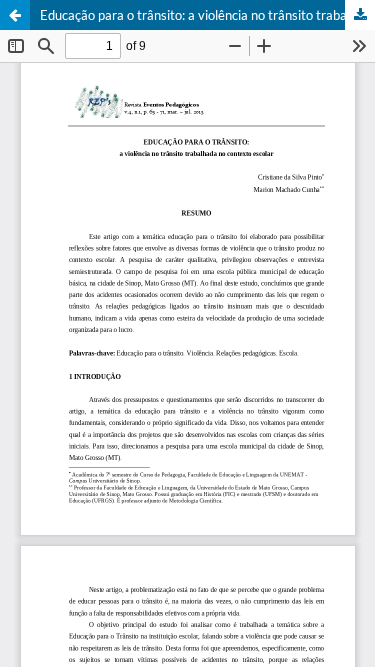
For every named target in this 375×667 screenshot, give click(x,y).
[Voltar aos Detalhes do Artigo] (15, 15)
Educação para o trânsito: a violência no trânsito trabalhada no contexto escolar (207, 15)
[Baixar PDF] (360, 15)
